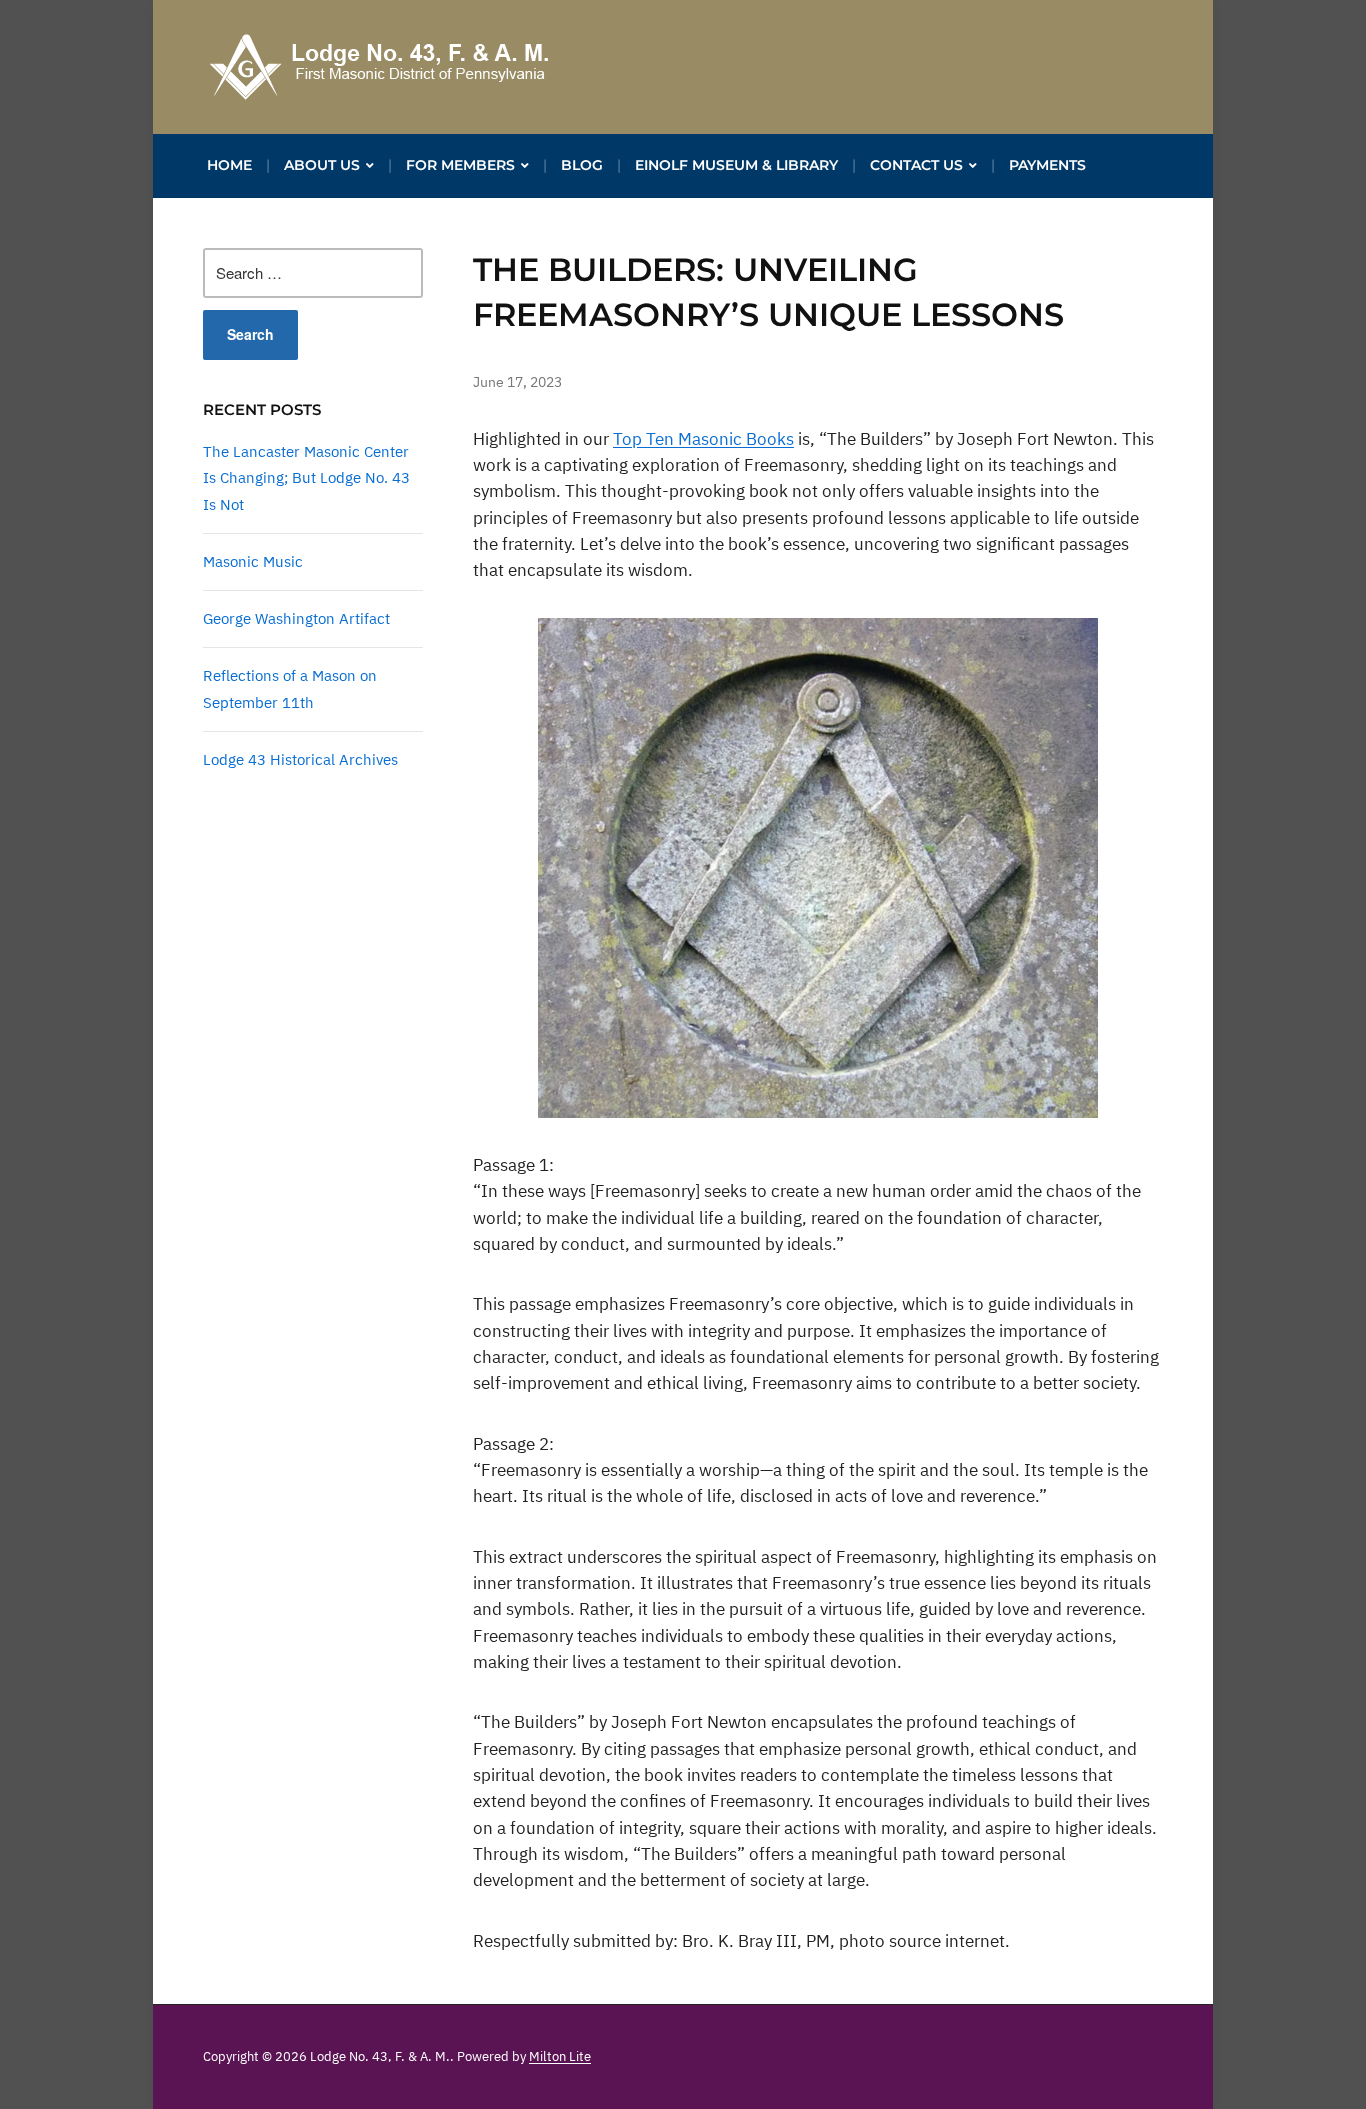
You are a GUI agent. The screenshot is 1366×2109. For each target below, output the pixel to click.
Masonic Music (253, 561)
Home (229, 165)
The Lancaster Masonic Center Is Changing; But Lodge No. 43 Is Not (306, 478)
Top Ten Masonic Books (703, 439)
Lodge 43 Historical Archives (300, 759)
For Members (460, 165)
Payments (1047, 165)
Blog (582, 165)
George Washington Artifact (296, 618)
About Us (322, 165)
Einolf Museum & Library (736, 165)
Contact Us (916, 165)
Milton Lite (560, 2056)
